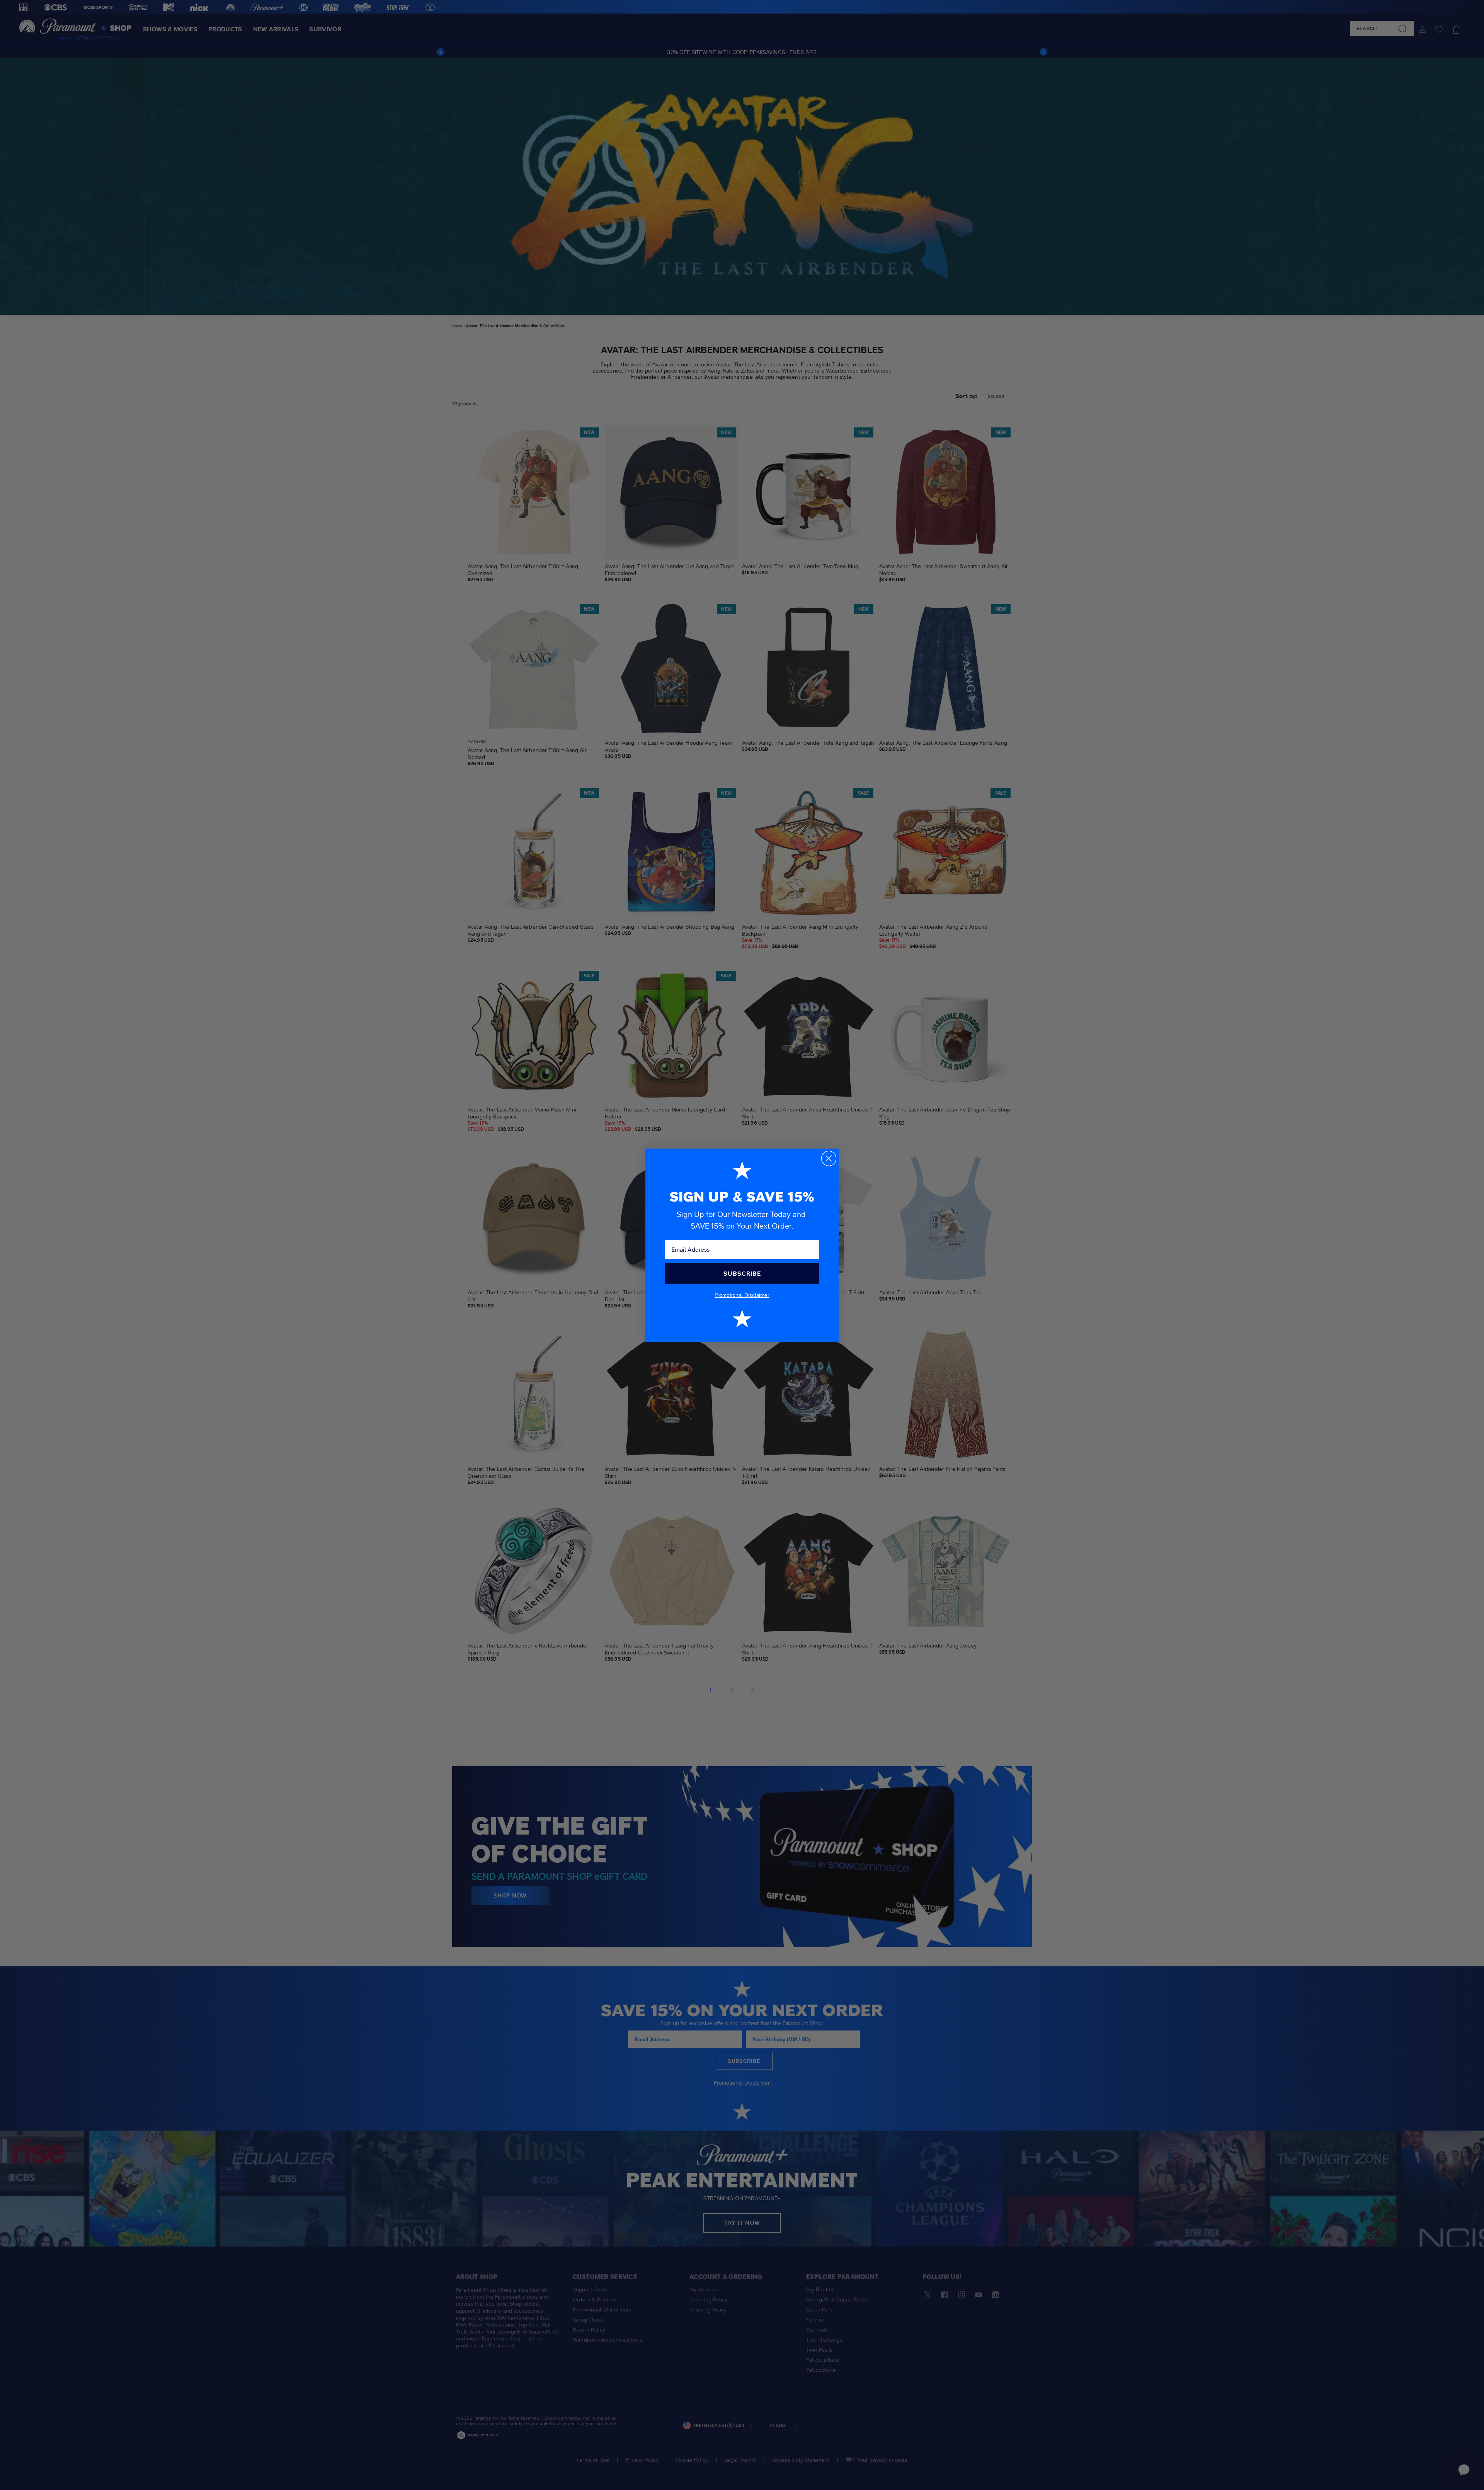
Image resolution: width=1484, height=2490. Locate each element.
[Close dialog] (829, 1158)
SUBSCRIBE (742, 1274)
